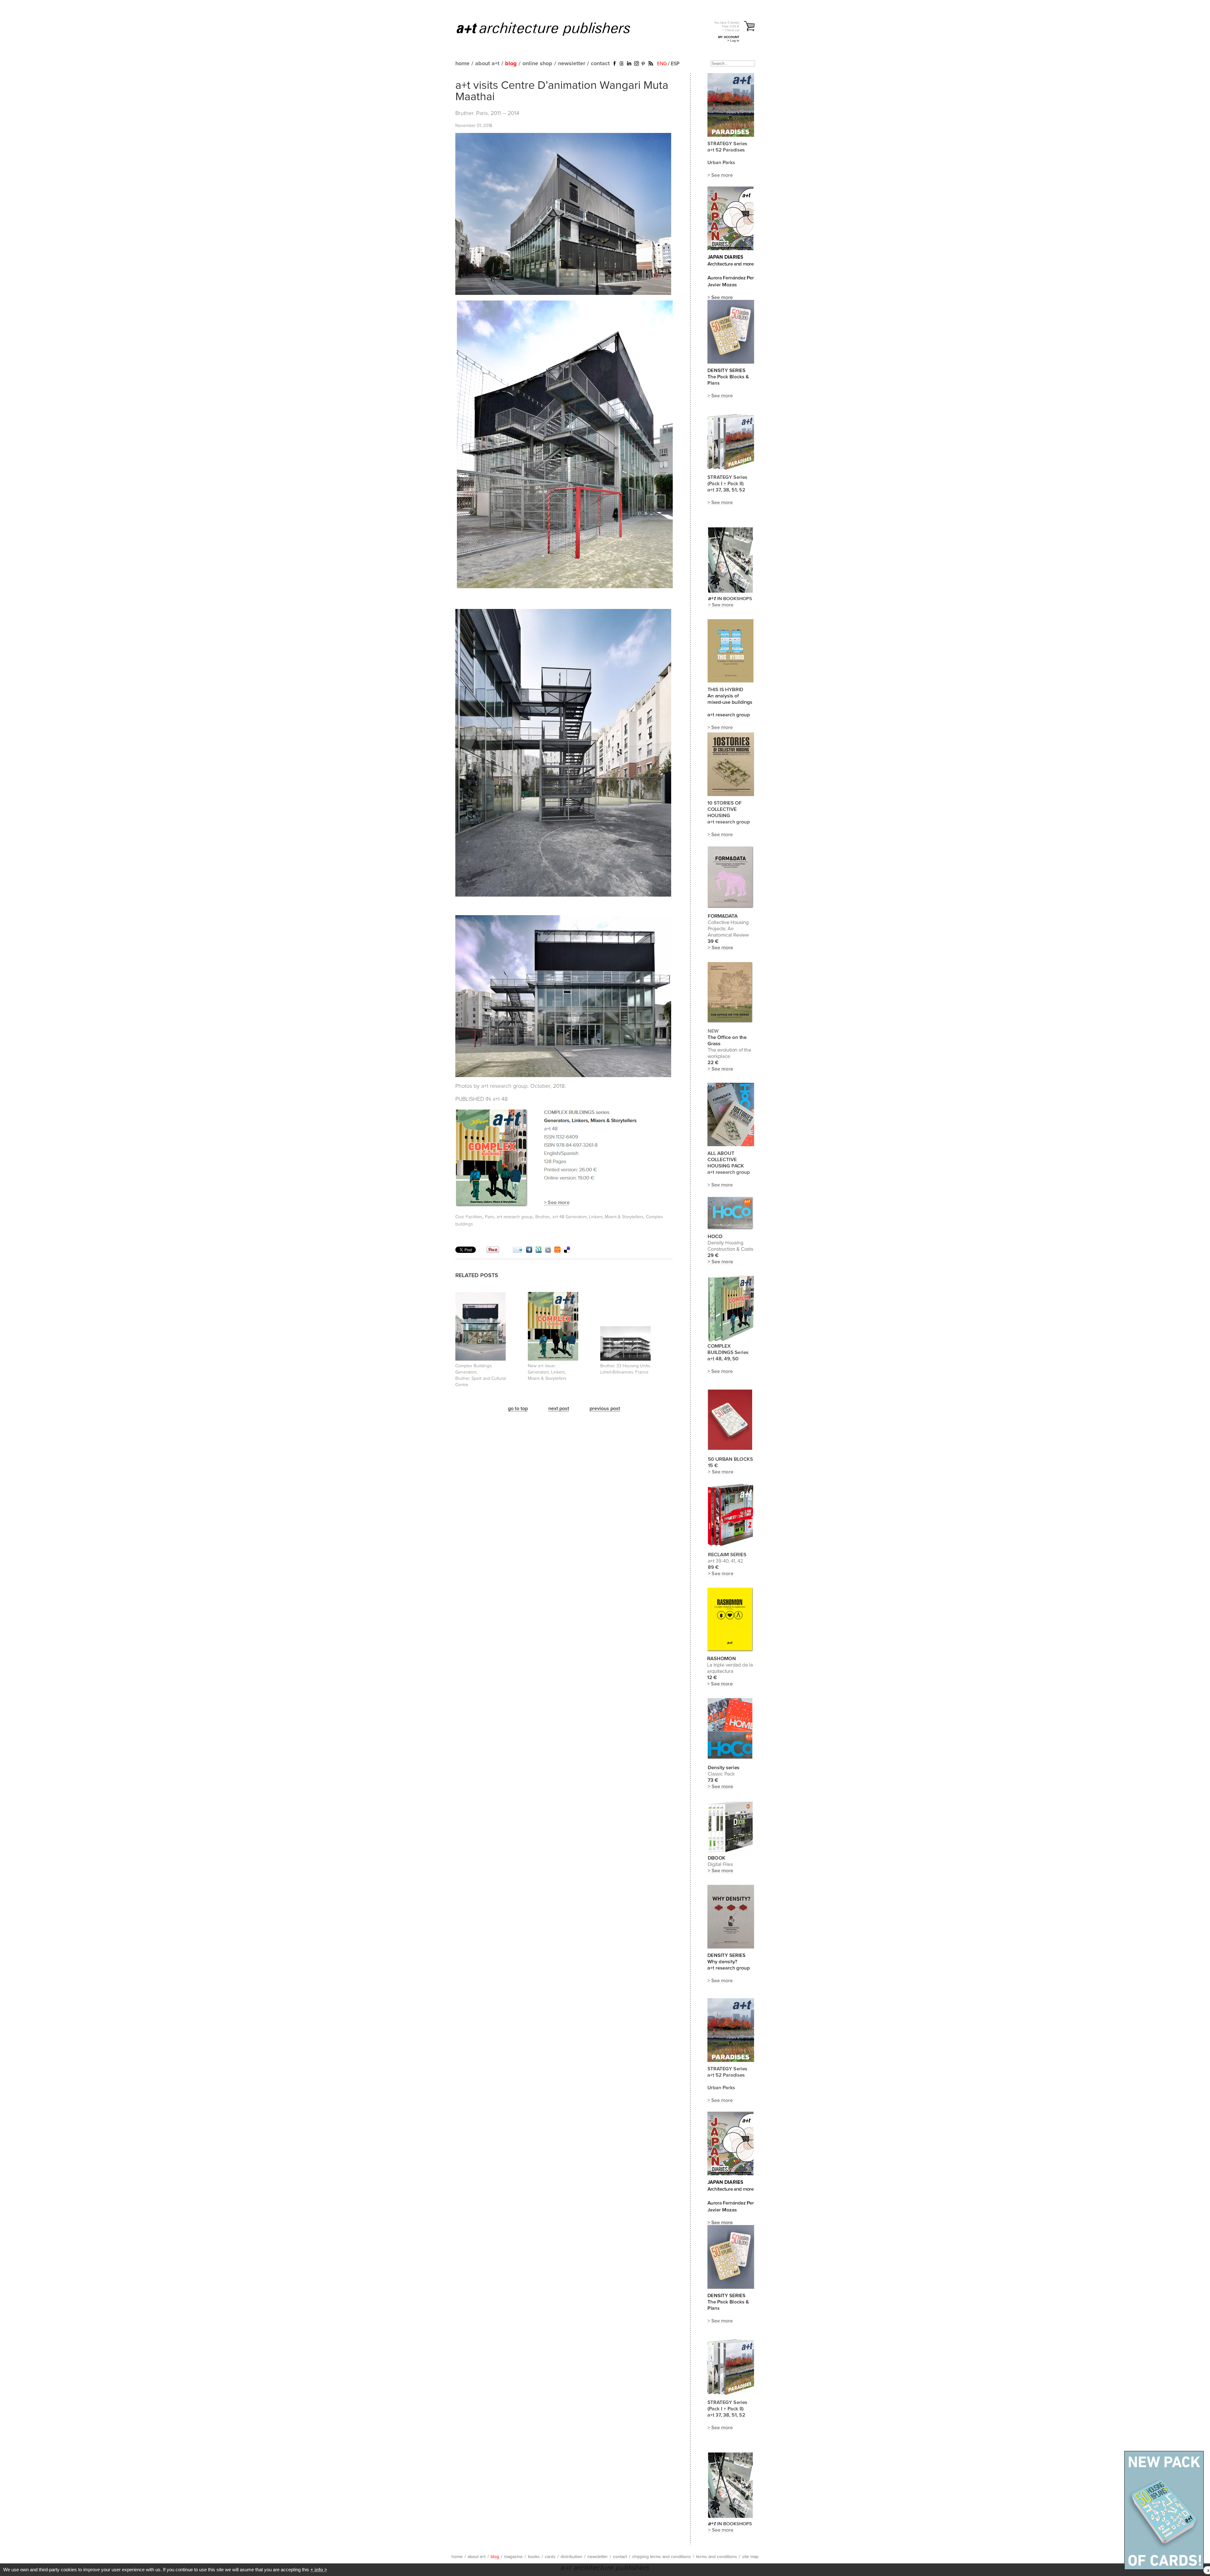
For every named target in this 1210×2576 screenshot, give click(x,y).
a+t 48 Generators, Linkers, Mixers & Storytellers (598, 1217)
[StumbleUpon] (539, 1251)
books (534, 2557)
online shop (537, 64)
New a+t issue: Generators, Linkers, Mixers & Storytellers (547, 1372)
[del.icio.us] (567, 1251)
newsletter (572, 64)
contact (600, 64)
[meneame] (557, 1251)
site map (750, 2557)
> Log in (733, 40)
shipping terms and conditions (662, 2557)
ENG (662, 64)
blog (511, 64)
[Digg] (529, 1251)
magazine (513, 2557)
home (462, 64)
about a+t (487, 64)
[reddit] (548, 1251)
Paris (489, 1217)
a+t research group (515, 1217)
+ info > (319, 2570)
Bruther (542, 1217)
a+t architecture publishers (551, 29)
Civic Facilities (469, 1217)
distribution (571, 2557)
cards (550, 2557)
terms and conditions (717, 2557)
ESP (675, 64)
